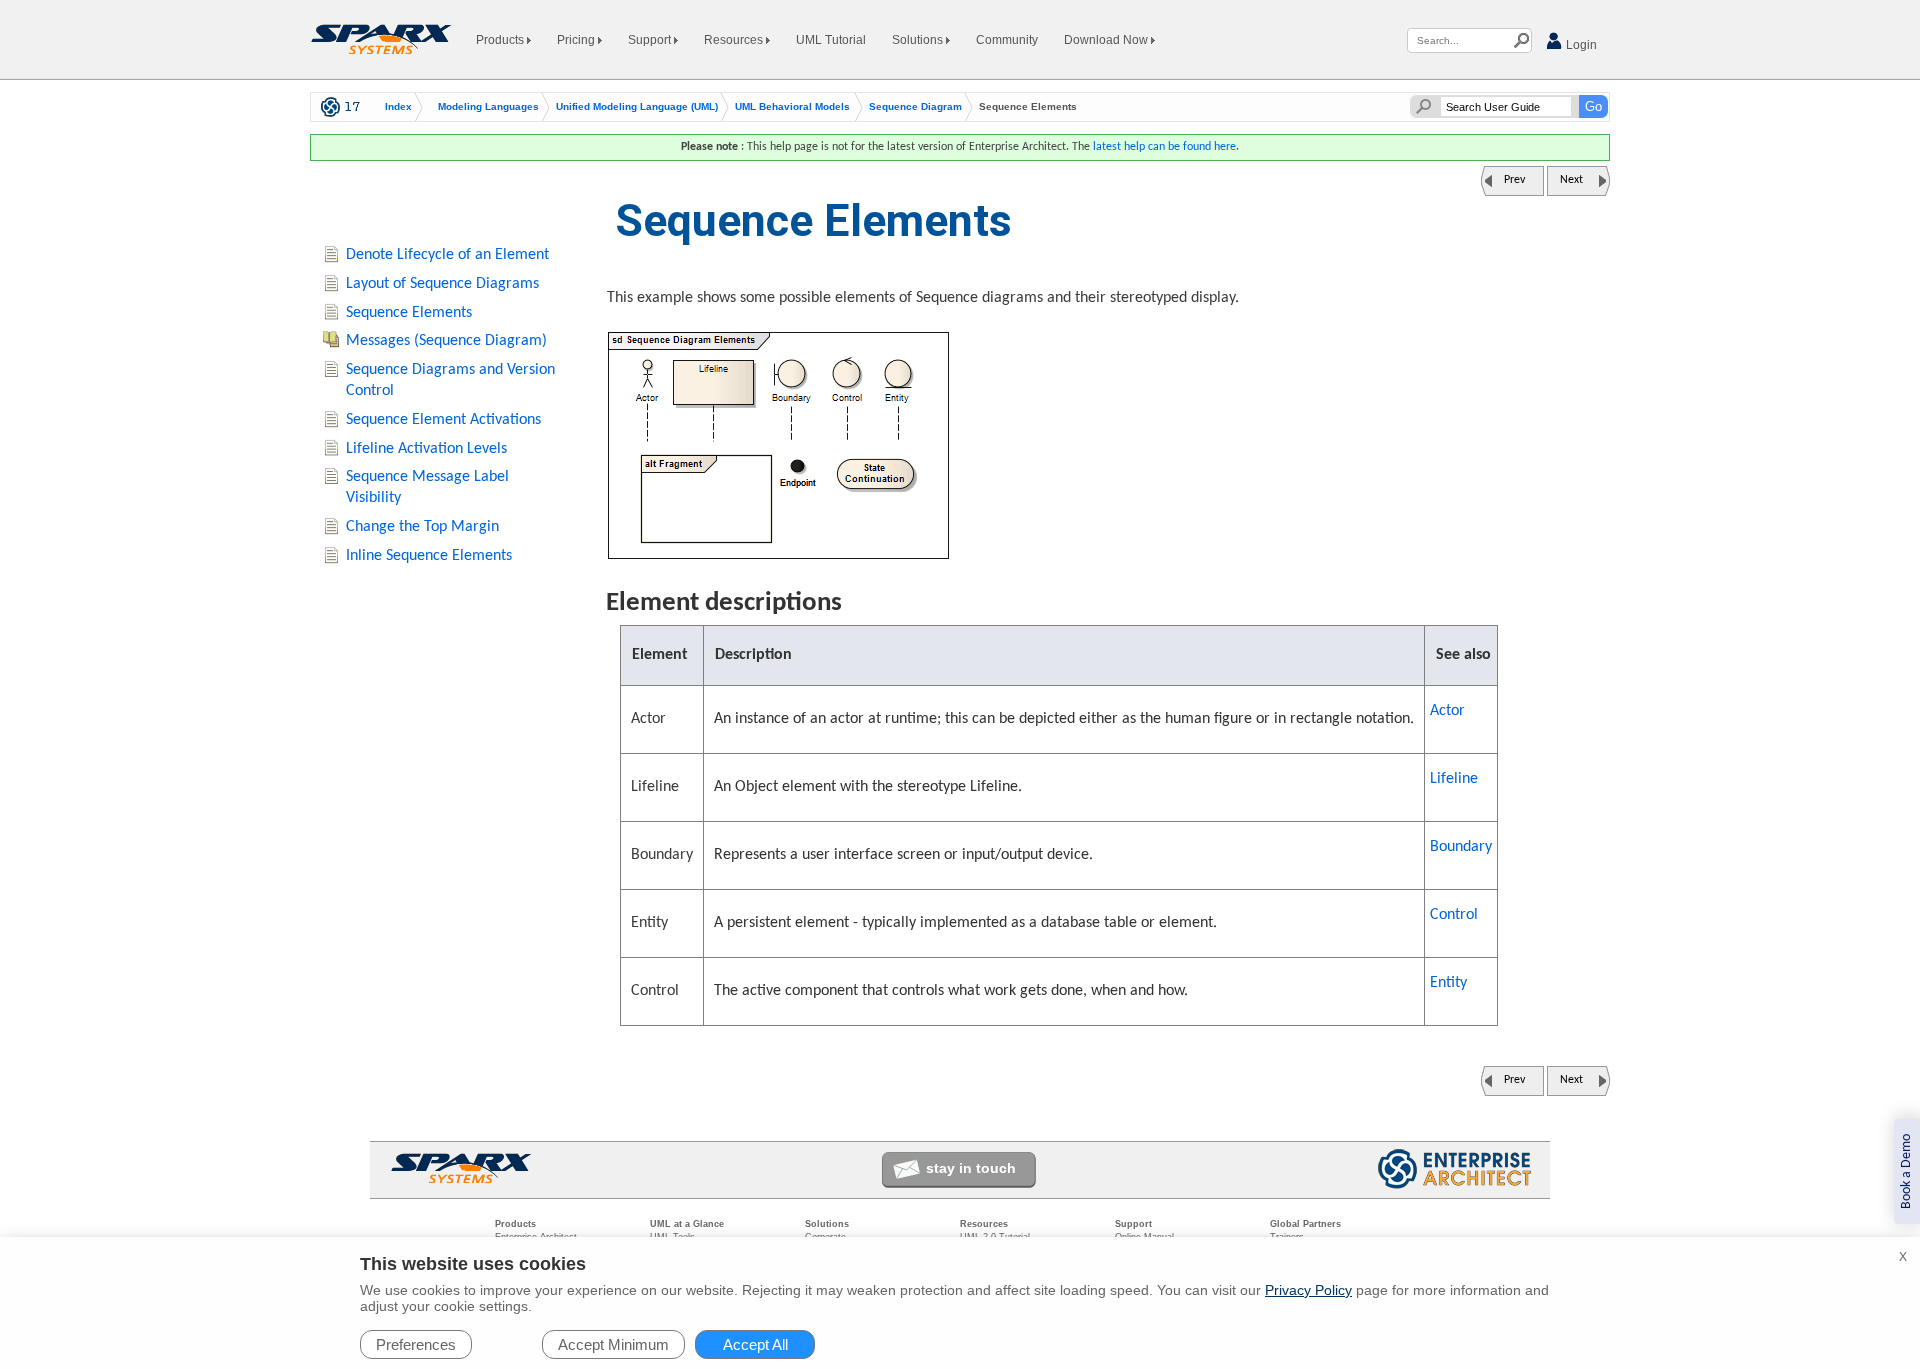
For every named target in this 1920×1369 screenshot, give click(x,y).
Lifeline (1454, 779)
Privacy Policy (1308, 1290)
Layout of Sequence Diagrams (442, 284)
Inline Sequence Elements (429, 556)
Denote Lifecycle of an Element (447, 255)
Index (398, 107)
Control (1454, 915)
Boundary (1461, 847)
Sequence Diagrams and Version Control (450, 380)
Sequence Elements (409, 313)
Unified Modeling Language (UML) (637, 107)
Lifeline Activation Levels (426, 449)
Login (1580, 45)
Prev (1514, 180)
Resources (735, 40)
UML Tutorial (831, 40)
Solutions (919, 40)
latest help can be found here (1164, 147)
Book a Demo (1906, 1171)
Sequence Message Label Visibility (427, 487)
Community (1007, 40)
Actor (1447, 711)
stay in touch (971, 1168)
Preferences (416, 1344)
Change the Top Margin (422, 527)
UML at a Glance (687, 1224)
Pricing (577, 40)
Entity (1448, 983)
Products (501, 40)
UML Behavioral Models (792, 107)
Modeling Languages (488, 107)
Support (651, 40)
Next (1571, 180)
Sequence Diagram (915, 107)
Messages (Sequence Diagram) (446, 341)
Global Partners (1305, 1224)
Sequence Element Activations (443, 420)
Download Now (1107, 40)
